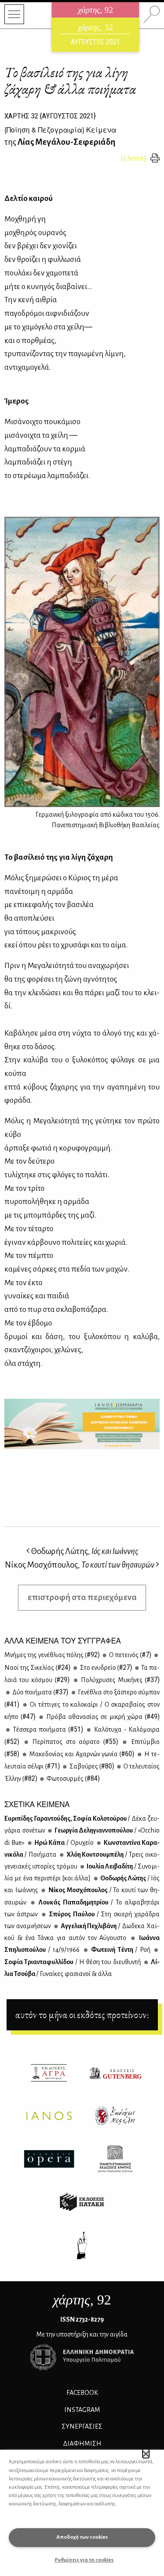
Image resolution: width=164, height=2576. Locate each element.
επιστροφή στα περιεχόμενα (82, 1597)
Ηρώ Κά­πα (63, 1843)
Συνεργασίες (82, 2426)
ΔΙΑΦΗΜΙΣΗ (82, 2444)
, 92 (82, 2300)
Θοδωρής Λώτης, (84, 1551)
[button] (146, 2454)
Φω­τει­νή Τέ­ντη (120, 1950)
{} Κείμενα (60, 130)
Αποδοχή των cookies (82, 2537)
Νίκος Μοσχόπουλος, (80, 1565)
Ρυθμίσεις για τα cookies (84, 2560)
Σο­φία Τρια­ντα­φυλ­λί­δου (73, 1962)
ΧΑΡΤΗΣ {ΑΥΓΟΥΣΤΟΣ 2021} (50, 116)
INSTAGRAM (82, 2410)
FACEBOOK (82, 2393)
